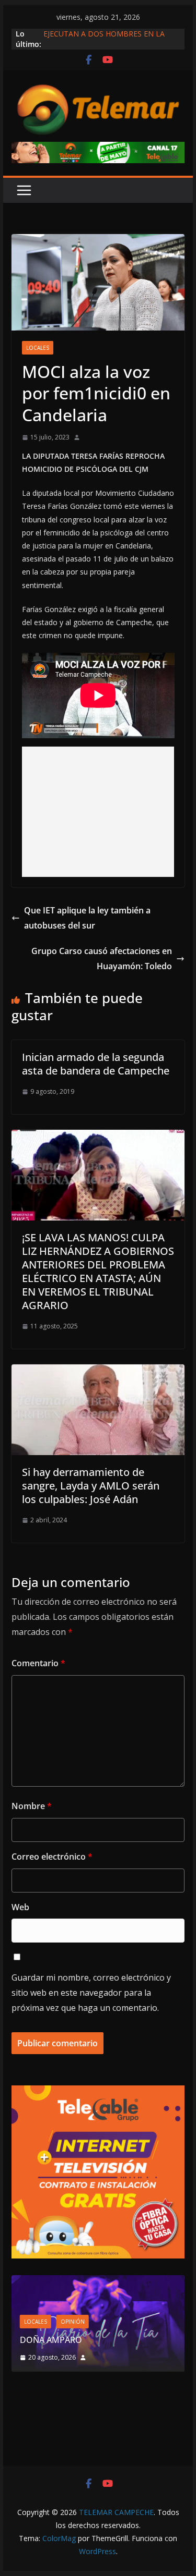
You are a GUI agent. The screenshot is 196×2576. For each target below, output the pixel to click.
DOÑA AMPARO (53, 2340)
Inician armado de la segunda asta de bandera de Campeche (96, 1064)
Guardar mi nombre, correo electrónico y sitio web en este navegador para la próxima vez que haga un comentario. (91, 1993)
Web (20, 1907)
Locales (38, 348)
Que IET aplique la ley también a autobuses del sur (87, 918)
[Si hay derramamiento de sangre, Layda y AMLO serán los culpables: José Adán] (98, 1372)
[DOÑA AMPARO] (98, 2282)
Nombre (32, 1806)
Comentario (38, 1663)
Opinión (73, 2322)
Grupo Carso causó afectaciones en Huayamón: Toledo (102, 959)
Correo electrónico (52, 1857)
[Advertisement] (98, 812)
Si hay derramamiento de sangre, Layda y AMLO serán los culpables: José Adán (91, 1486)
